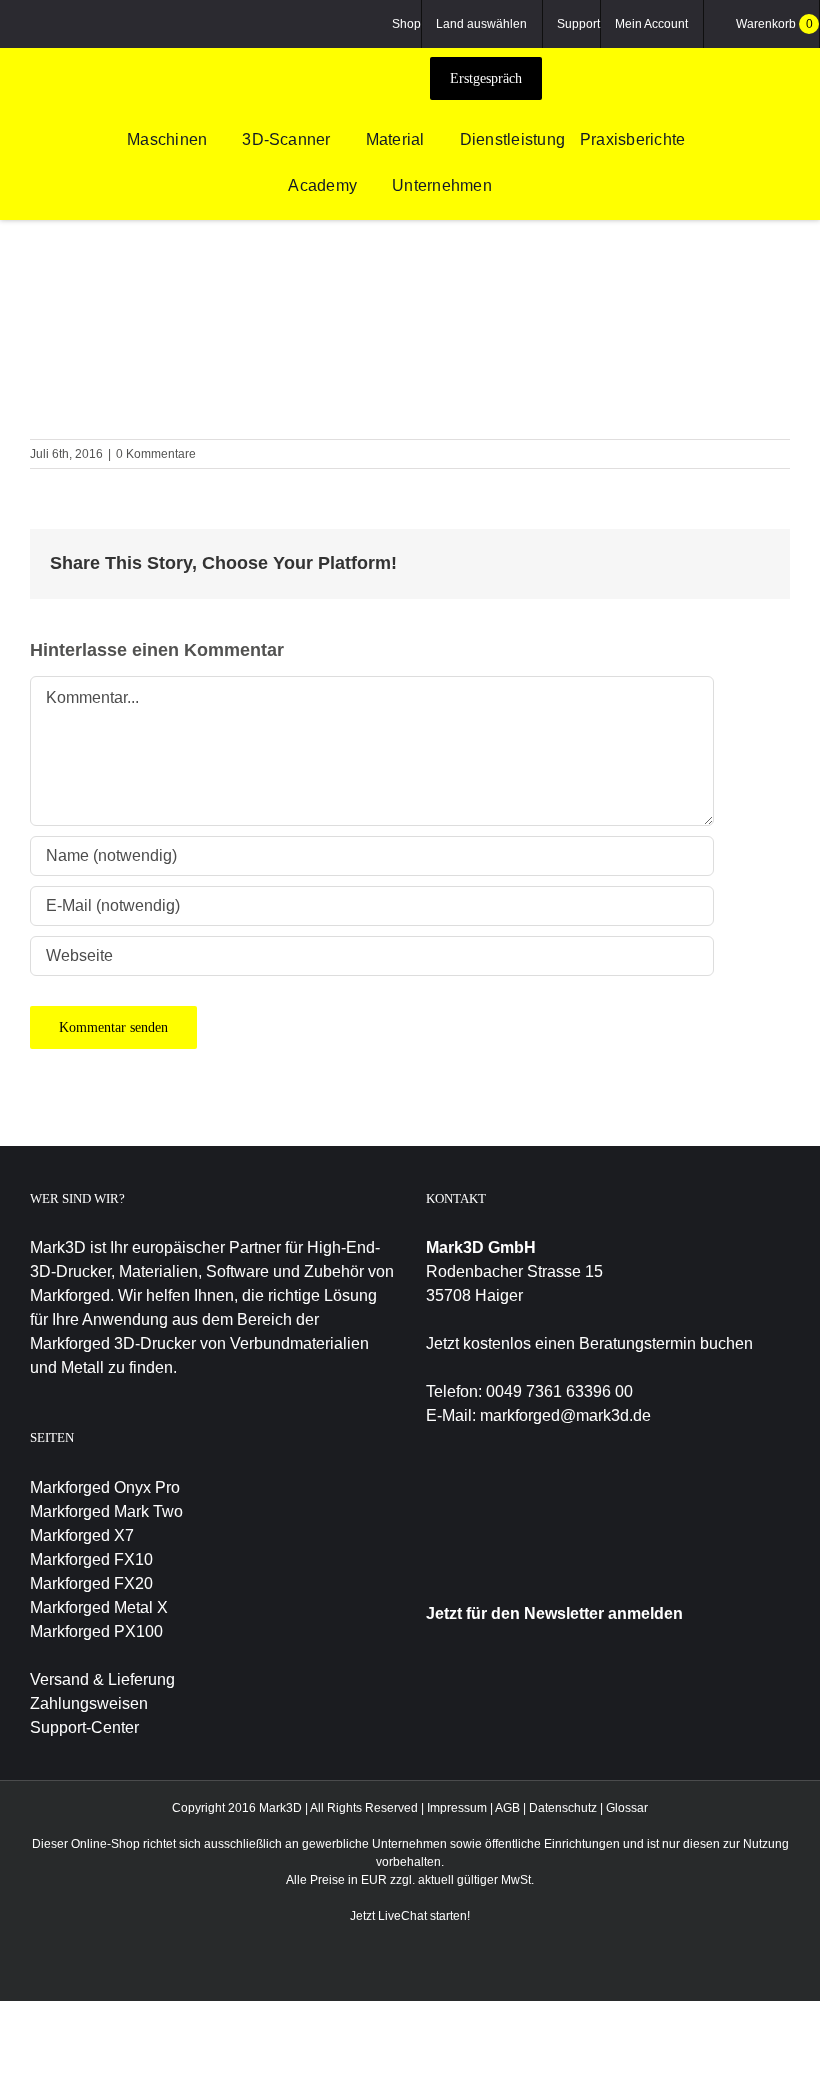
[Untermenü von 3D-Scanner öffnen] (341, 141)
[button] (533, 187)
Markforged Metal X (99, 1607)
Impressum (457, 1808)
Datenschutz (563, 1808)
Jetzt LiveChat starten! (410, 1916)
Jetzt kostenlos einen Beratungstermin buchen (589, 1343)
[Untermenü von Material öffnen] (435, 141)
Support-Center (84, 1727)
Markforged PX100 (96, 1631)
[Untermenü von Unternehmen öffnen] (502, 187)
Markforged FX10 (91, 1559)
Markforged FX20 (91, 1583)
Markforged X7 (82, 1535)
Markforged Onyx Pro (105, 1487)
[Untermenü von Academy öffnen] (367, 187)
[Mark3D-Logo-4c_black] (334, 55)
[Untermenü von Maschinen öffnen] (217, 141)
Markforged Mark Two (106, 1511)
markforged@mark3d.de (565, 1415)
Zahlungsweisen (89, 1703)
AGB (507, 1808)
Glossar (627, 1808)
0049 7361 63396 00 (559, 1391)
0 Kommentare (156, 454)
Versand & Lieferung (102, 1679)
